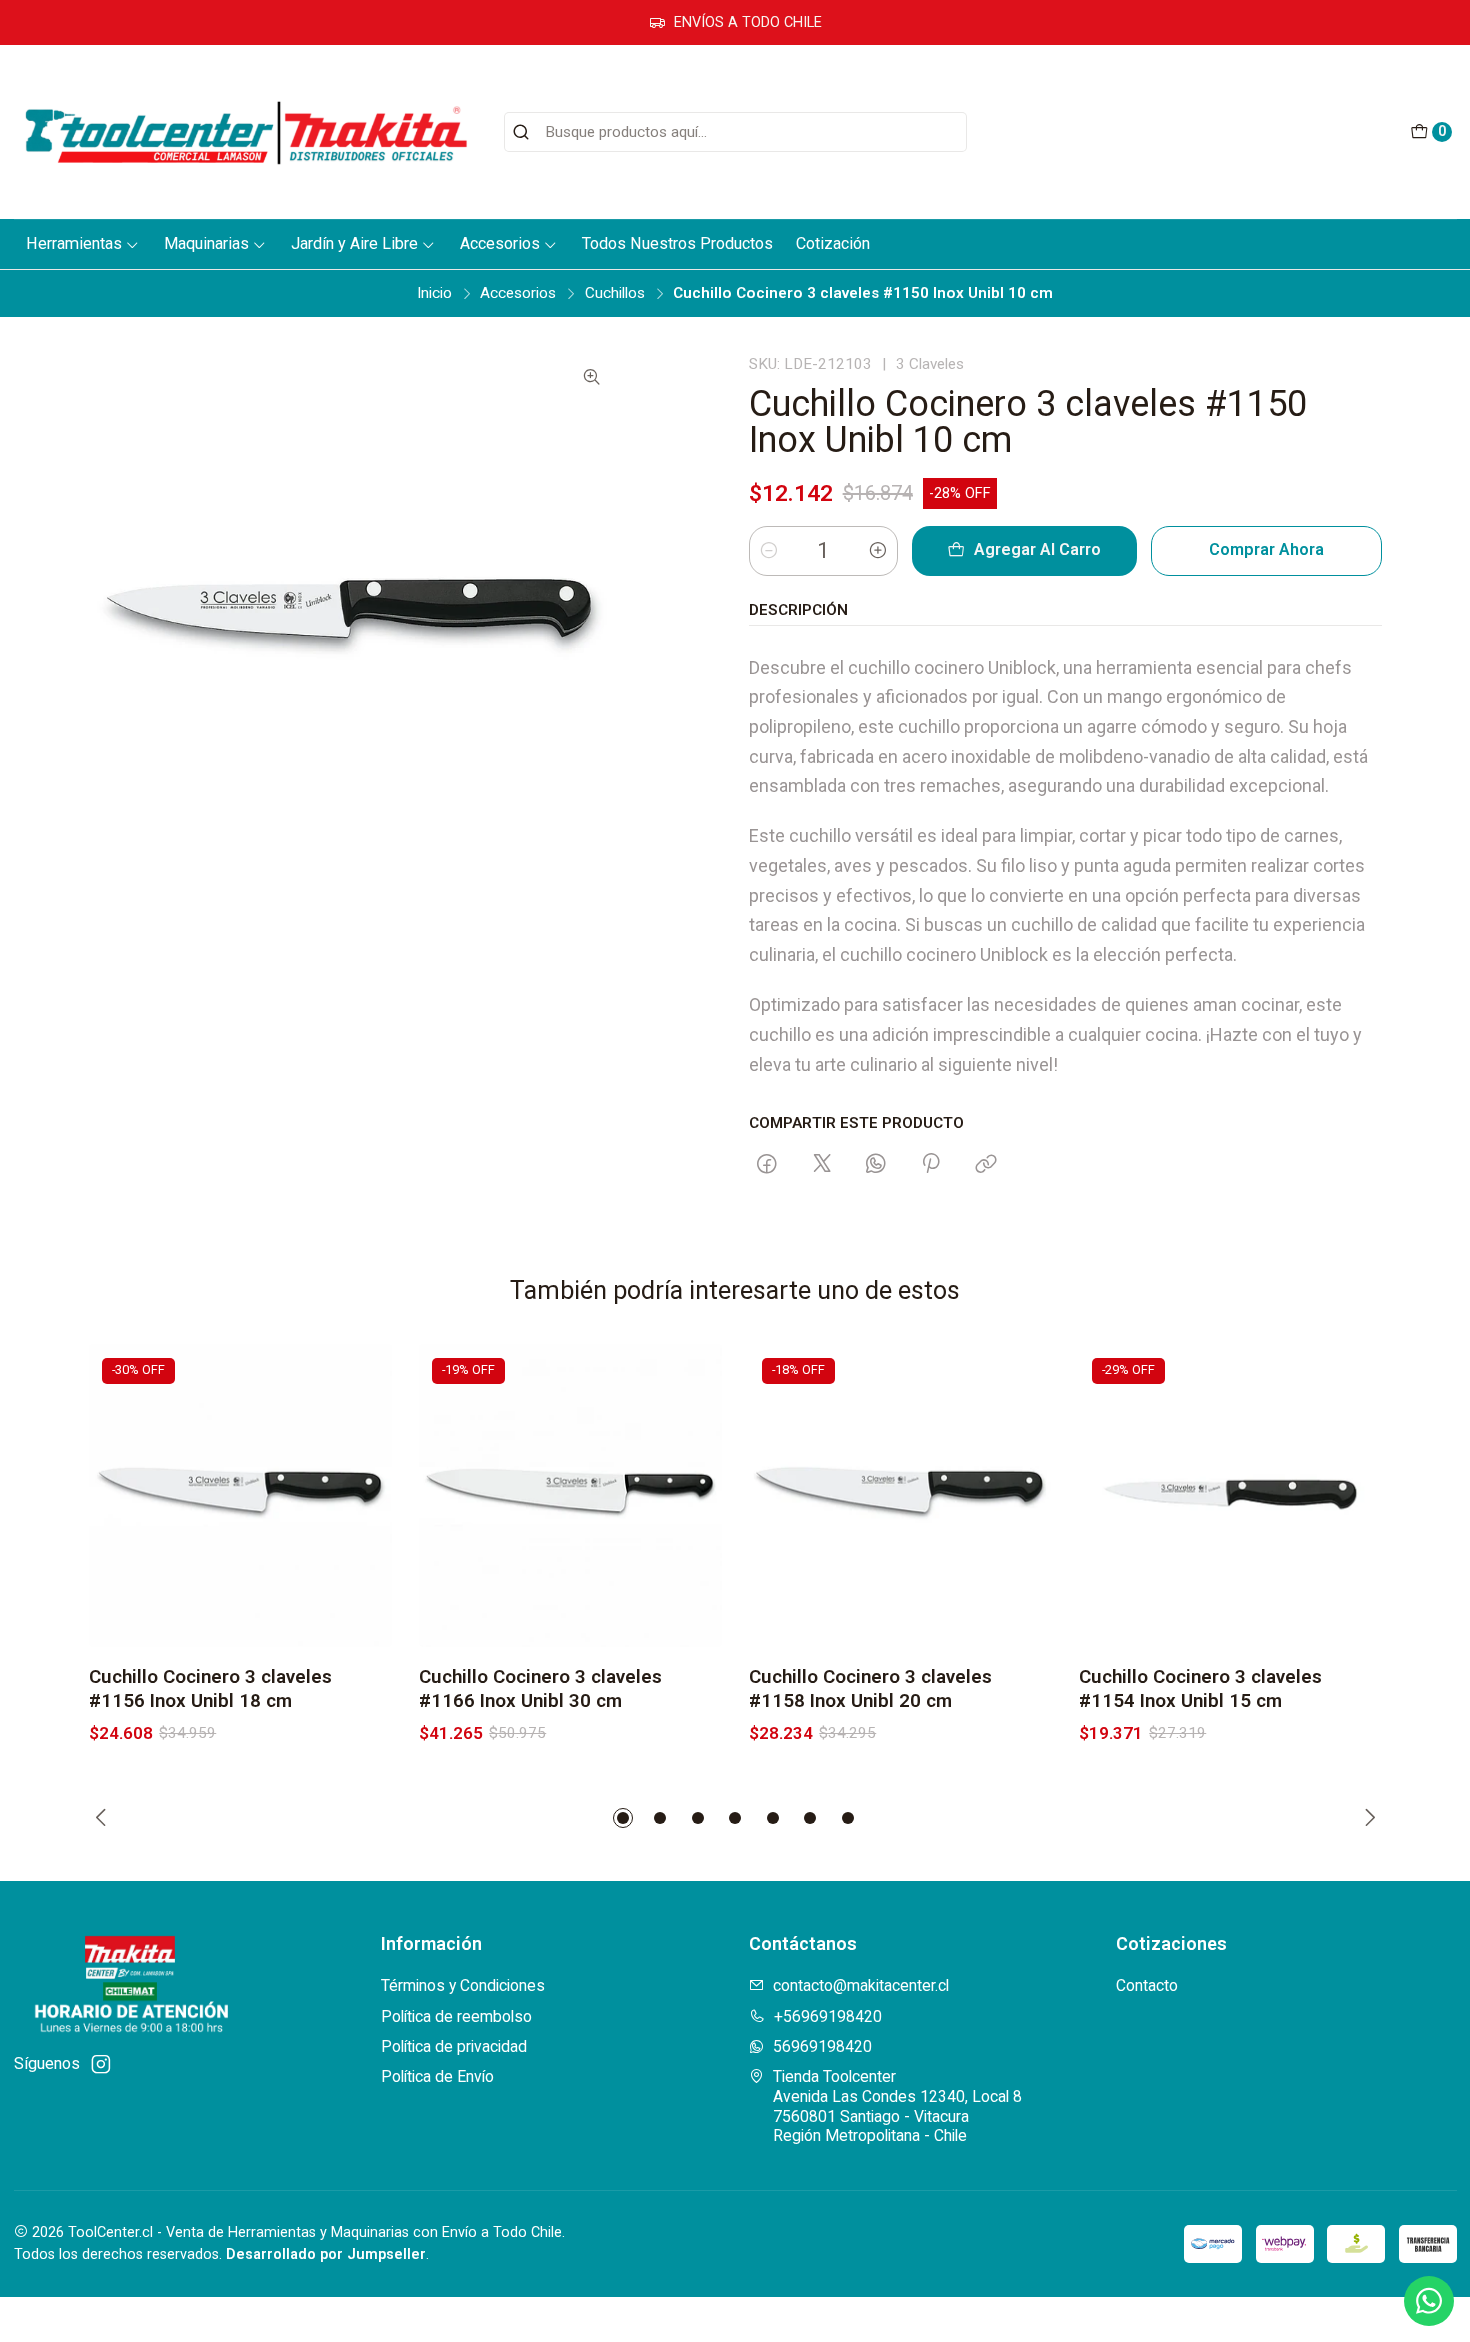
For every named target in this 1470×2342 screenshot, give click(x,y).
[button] (623, 1818)
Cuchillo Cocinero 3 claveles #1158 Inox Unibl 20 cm (870, 1688)
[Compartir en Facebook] (768, 1165)
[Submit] (521, 132)
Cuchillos (615, 293)
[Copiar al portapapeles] (986, 1165)
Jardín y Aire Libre (354, 243)
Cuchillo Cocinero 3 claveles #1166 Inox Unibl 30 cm (540, 1688)
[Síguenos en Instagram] (101, 2064)
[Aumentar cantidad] (878, 551)
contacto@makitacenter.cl (861, 1985)
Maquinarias (206, 243)
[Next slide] (1367, 1818)
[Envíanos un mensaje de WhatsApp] (1429, 2301)
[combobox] (735, 132)
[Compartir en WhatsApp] (876, 1165)
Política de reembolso (456, 2016)
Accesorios (500, 243)
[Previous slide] (104, 1818)
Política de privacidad (454, 2046)
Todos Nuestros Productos (677, 243)
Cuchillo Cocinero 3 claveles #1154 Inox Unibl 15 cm (1200, 1688)
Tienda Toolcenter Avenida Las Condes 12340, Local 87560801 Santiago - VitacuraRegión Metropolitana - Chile (897, 2106)
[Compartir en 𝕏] (822, 1165)
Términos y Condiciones (463, 1985)
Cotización (833, 243)
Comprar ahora (1266, 549)
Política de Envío (437, 2076)
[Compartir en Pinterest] (931, 1165)
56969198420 (822, 2046)
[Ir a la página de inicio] (245, 132)
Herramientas (74, 243)
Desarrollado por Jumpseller (326, 2254)
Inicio (434, 293)
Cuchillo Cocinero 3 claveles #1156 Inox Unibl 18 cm (210, 1688)
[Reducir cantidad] (769, 551)
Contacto (1147, 1985)
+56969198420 (828, 2016)
